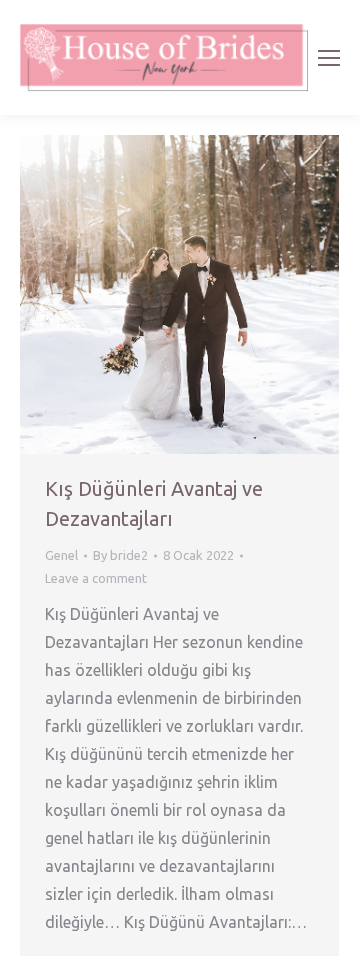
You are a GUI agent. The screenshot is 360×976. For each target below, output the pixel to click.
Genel (61, 555)
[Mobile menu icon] (329, 58)
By (120, 555)
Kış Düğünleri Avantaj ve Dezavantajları (154, 503)
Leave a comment (96, 578)
